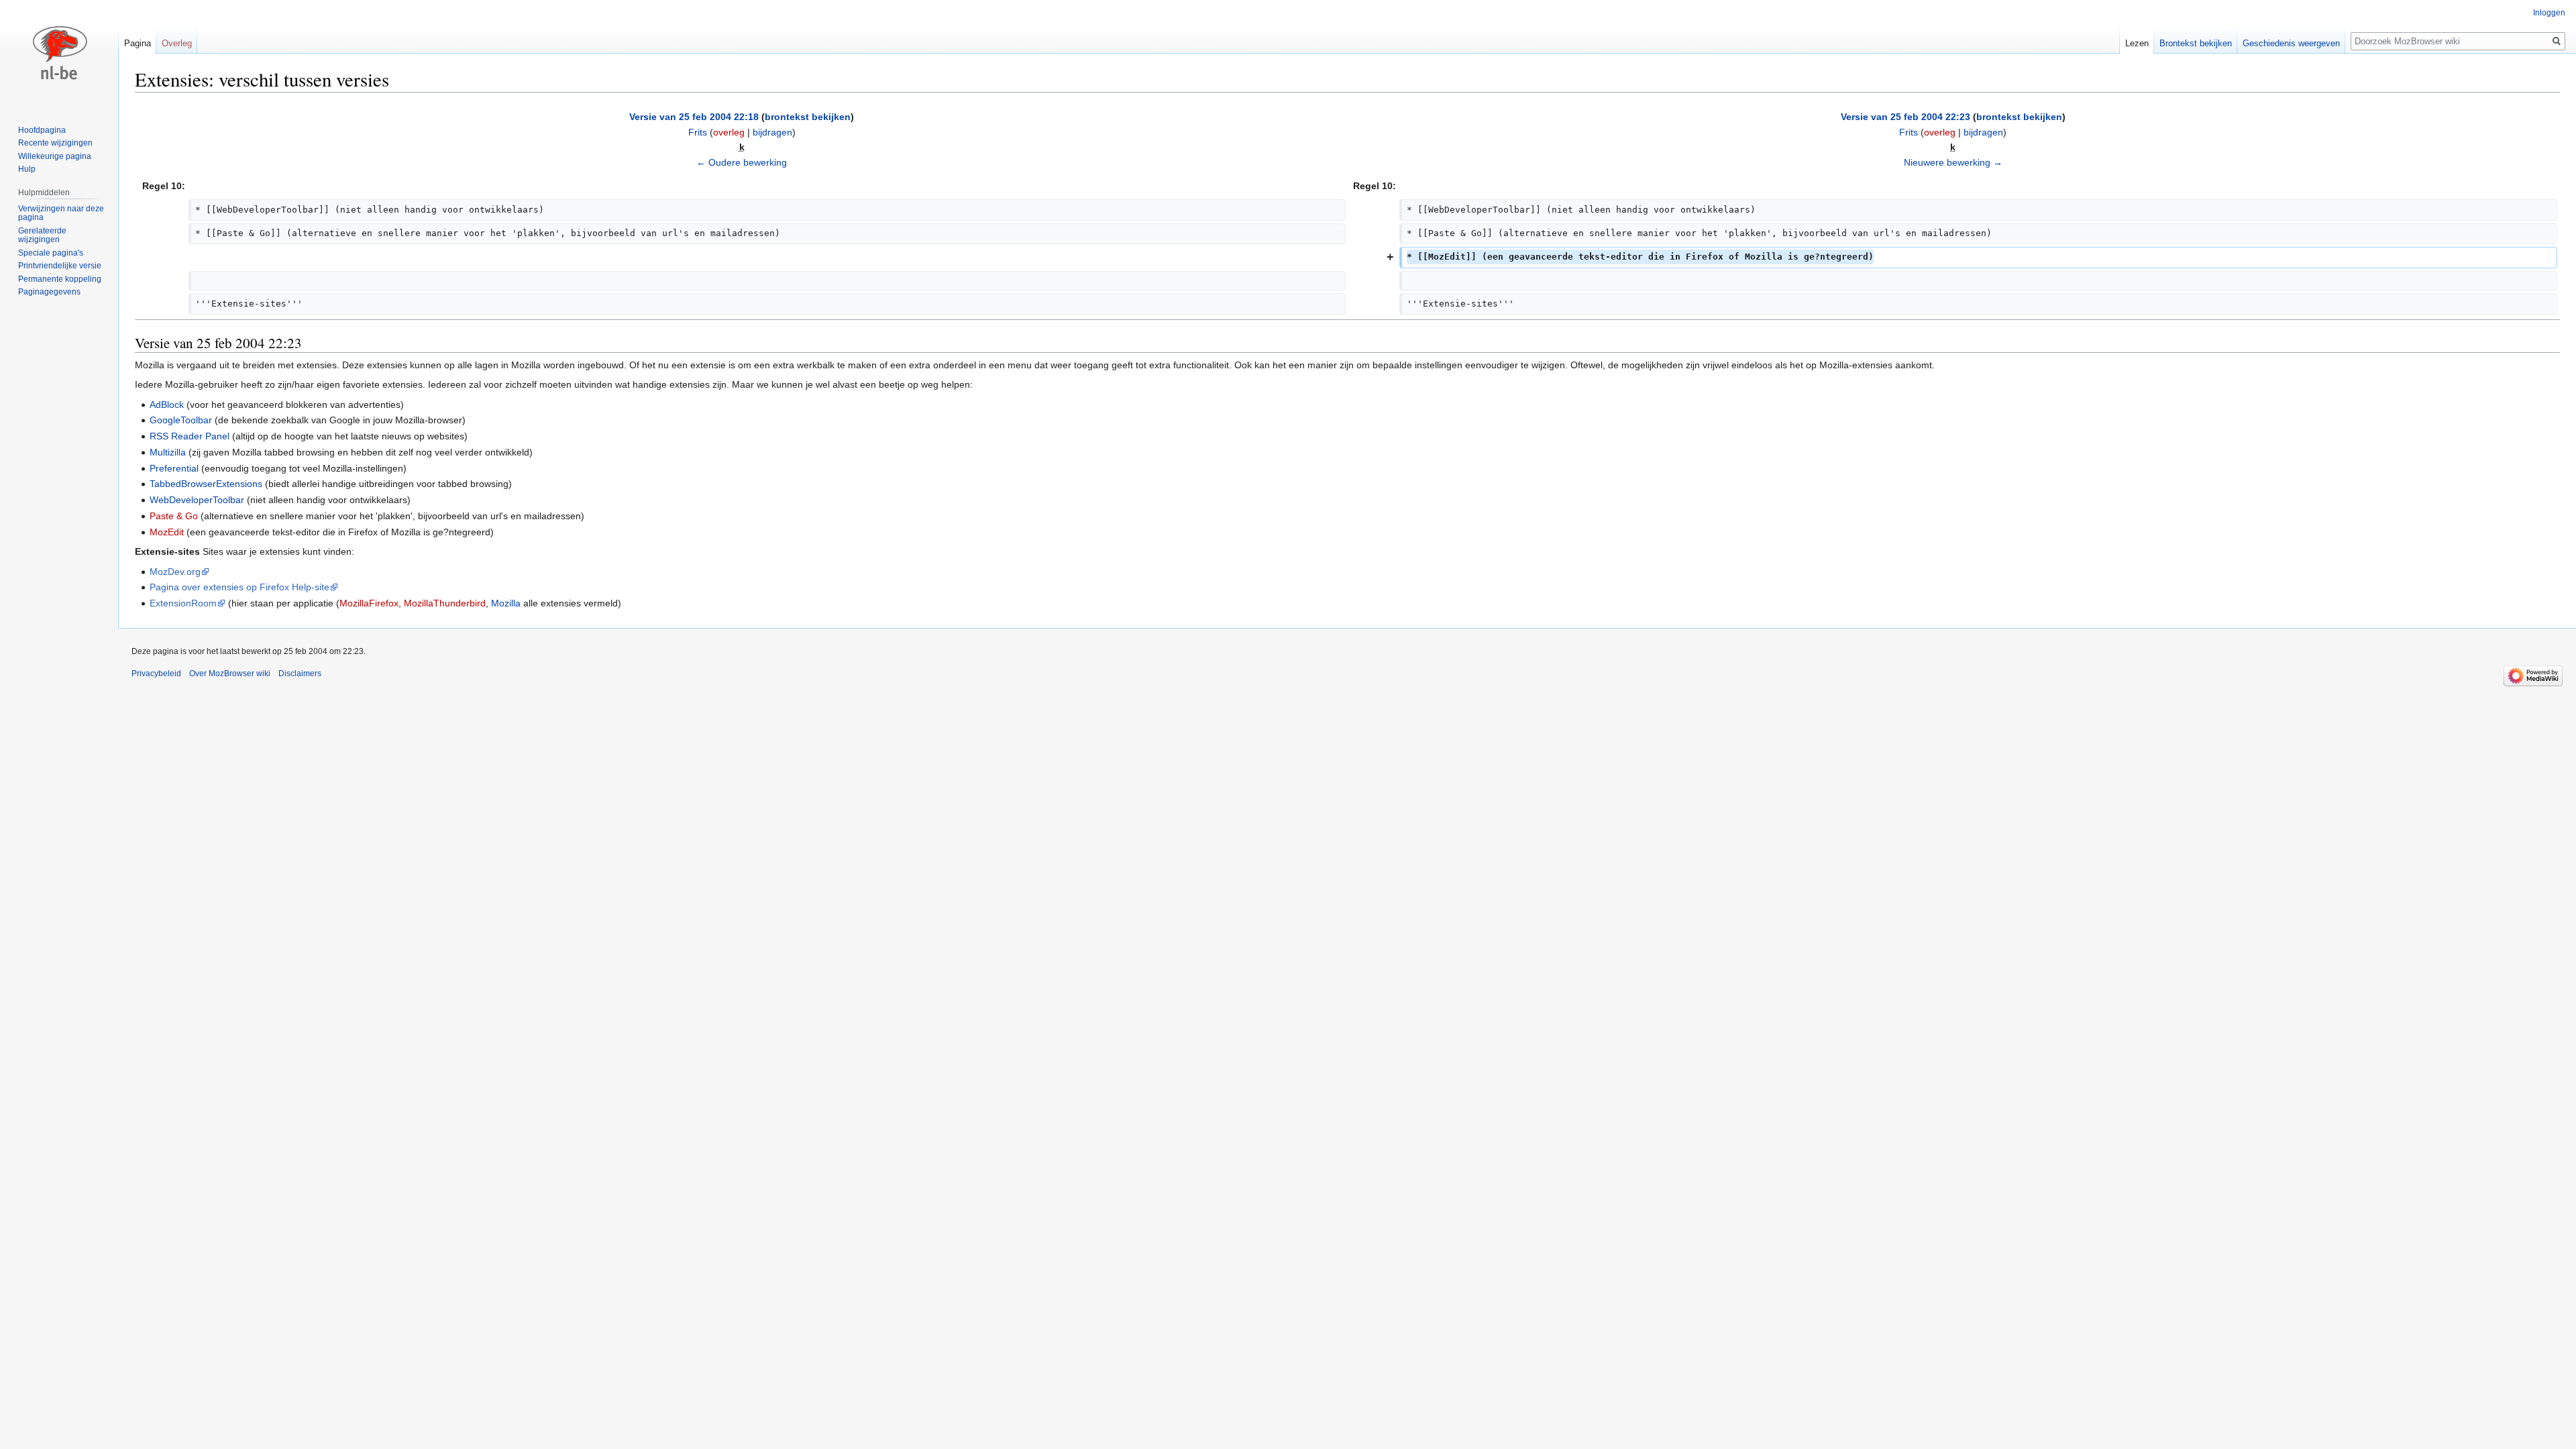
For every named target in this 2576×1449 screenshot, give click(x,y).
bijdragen (772, 132)
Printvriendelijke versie (60, 266)
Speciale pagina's (51, 253)
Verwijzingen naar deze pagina (61, 213)
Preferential (174, 468)
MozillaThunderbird (445, 603)
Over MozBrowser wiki (230, 674)
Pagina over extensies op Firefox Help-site (239, 587)
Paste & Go (174, 516)
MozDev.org (175, 572)
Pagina (138, 43)
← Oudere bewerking (742, 162)
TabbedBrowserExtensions (206, 484)
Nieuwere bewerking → (1953, 162)
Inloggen (2549, 13)
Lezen (2137, 43)
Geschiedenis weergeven (2291, 43)
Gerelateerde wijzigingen (42, 235)
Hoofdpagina (42, 130)
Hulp (27, 169)
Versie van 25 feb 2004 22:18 (694, 117)
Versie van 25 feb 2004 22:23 (1906, 117)
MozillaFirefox (369, 603)
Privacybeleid (156, 674)
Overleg (177, 43)
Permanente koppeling (60, 279)
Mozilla (506, 603)
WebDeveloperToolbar (197, 500)
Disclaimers (300, 674)
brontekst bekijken (808, 117)
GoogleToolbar (181, 420)
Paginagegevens (49, 292)
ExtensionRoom (183, 603)
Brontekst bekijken (2196, 43)
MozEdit (167, 532)
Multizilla (168, 452)
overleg (729, 132)
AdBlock (167, 405)
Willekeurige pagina (55, 156)
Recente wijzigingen (55, 143)
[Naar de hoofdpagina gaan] (59, 54)
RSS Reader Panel (190, 436)
